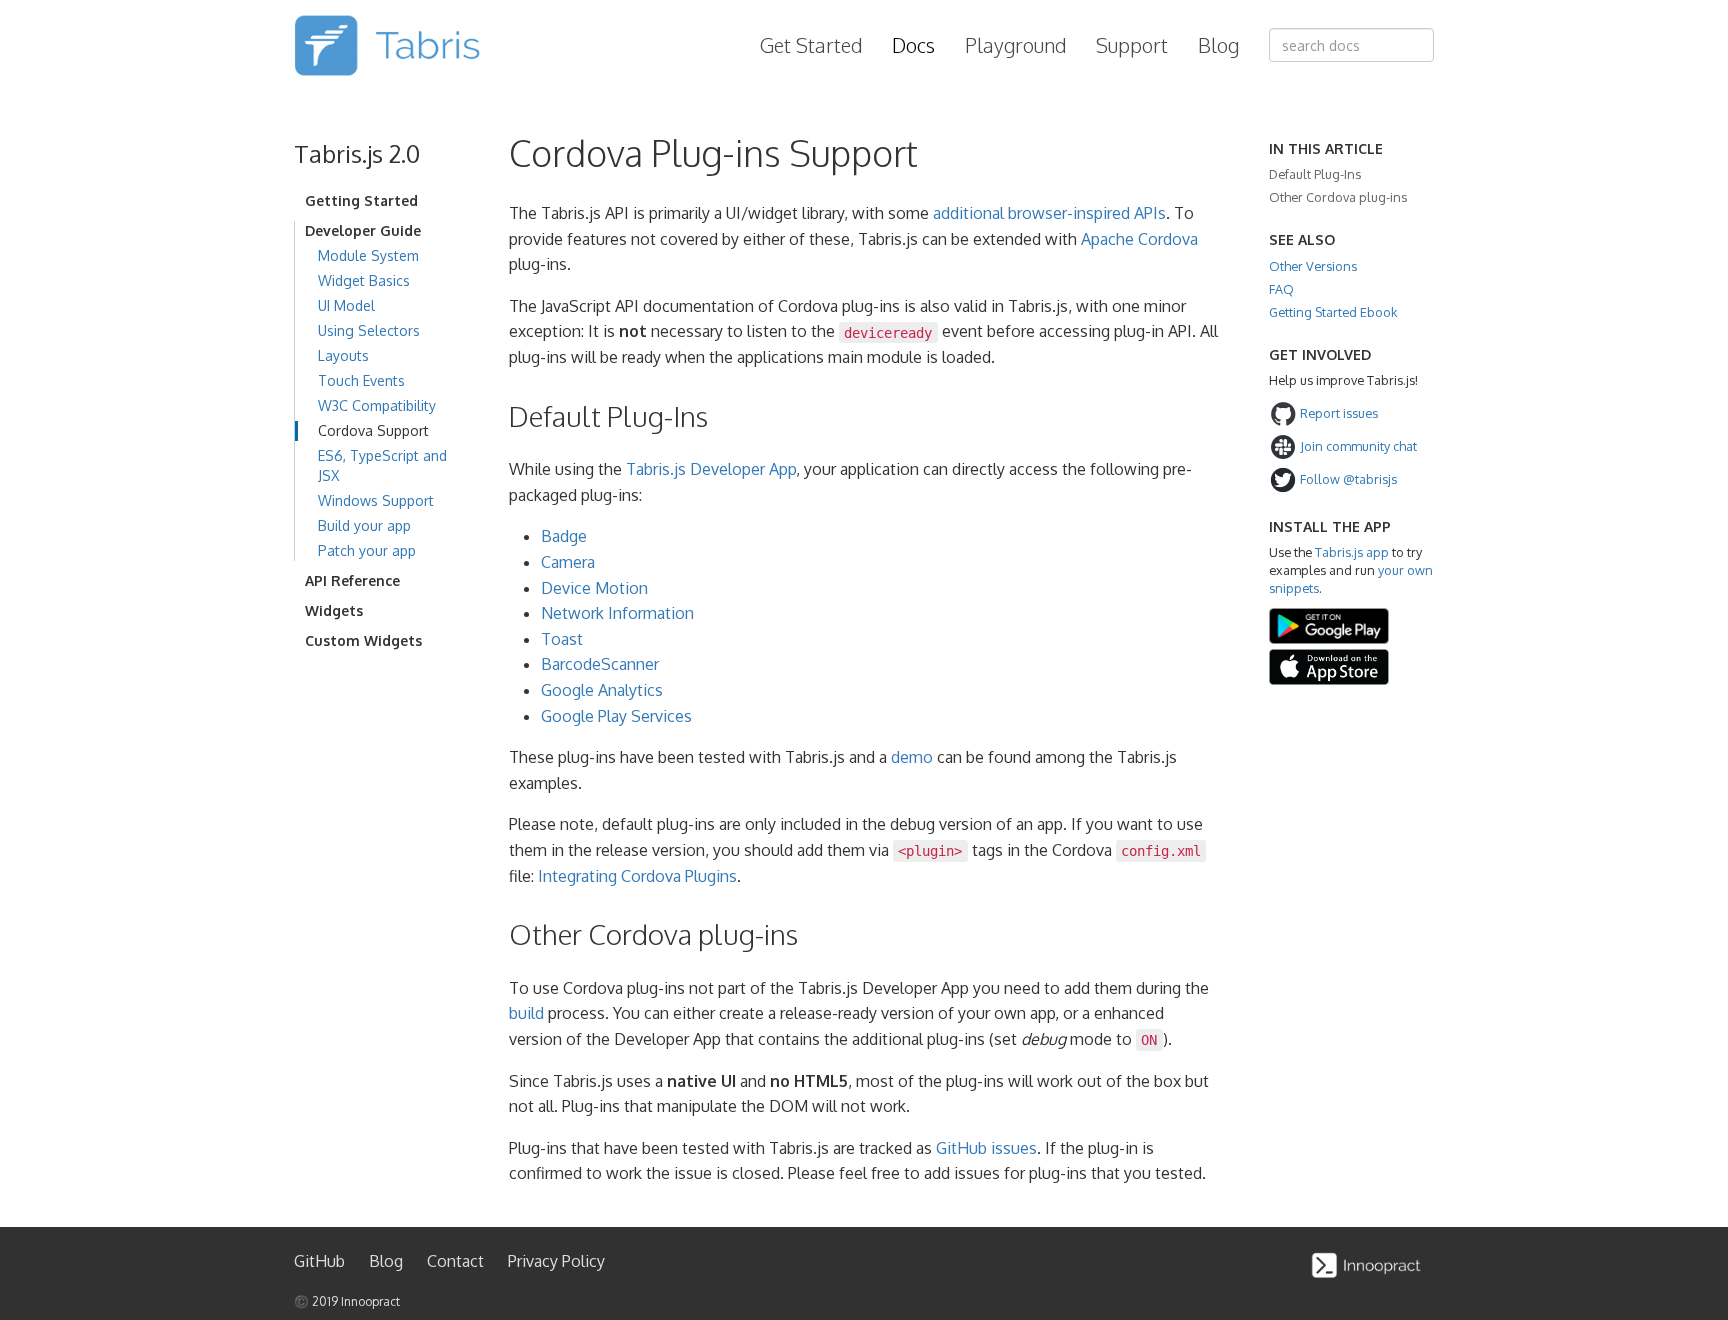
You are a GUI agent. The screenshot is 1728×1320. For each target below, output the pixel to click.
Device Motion (594, 588)
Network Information (617, 613)
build (526, 1013)
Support (1132, 45)
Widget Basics (364, 280)
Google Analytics (602, 690)
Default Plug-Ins (1315, 174)
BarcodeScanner (600, 664)
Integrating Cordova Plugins (637, 876)
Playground (1015, 45)
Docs (913, 45)
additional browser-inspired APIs (1049, 213)
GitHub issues (986, 1148)
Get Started (811, 45)
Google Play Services (616, 716)
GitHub (319, 1261)
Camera (568, 562)
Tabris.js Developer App (711, 469)
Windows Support (376, 500)
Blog (1218, 45)
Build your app (364, 525)
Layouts (343, 355)
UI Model (346, 305)
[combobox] (1351, 45)
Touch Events (361, 380)
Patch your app (367, 550)
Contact (455, 1261)
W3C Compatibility (377, 405)
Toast (562, 639)
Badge (564, 536)
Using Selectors (369, 330)
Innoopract (370, 1301)
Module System (368, 255)
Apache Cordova (1139, 239)
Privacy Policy (556, 1261)
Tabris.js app (1352, 552)
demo (912, 757)
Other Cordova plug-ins (1338, 197)
